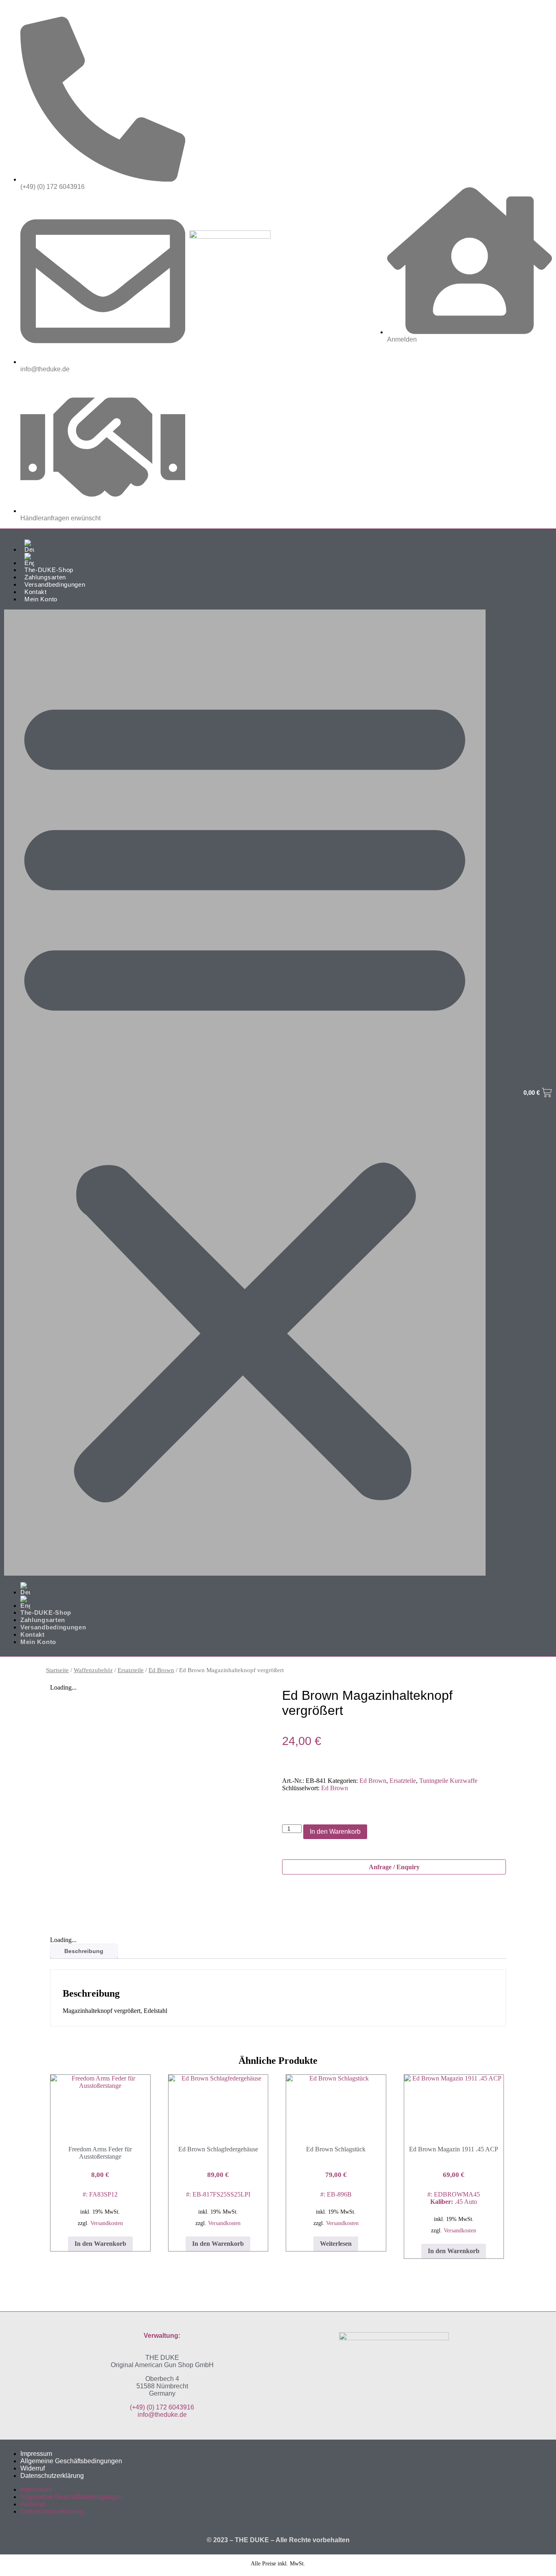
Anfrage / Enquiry (394, 1867)
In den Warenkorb (335, 1832)
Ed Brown (161, 1670)
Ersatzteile (131, 1670)
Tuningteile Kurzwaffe (448, 1781)
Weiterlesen (336, 2244)
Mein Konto (41, 599)
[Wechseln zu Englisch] (253, 560)
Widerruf (33, 2468)
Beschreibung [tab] (84, 1951)
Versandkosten (107, 2223)
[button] (245, 1093)
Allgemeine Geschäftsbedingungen (71, 2461)
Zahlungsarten (45, 577)
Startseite (57, 1670)
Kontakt (36, 592)
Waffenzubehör (93, 1670)
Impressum (36, 2454)
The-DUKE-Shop (49, 570)
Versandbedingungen (55, 584)
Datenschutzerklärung (52, 2476)
